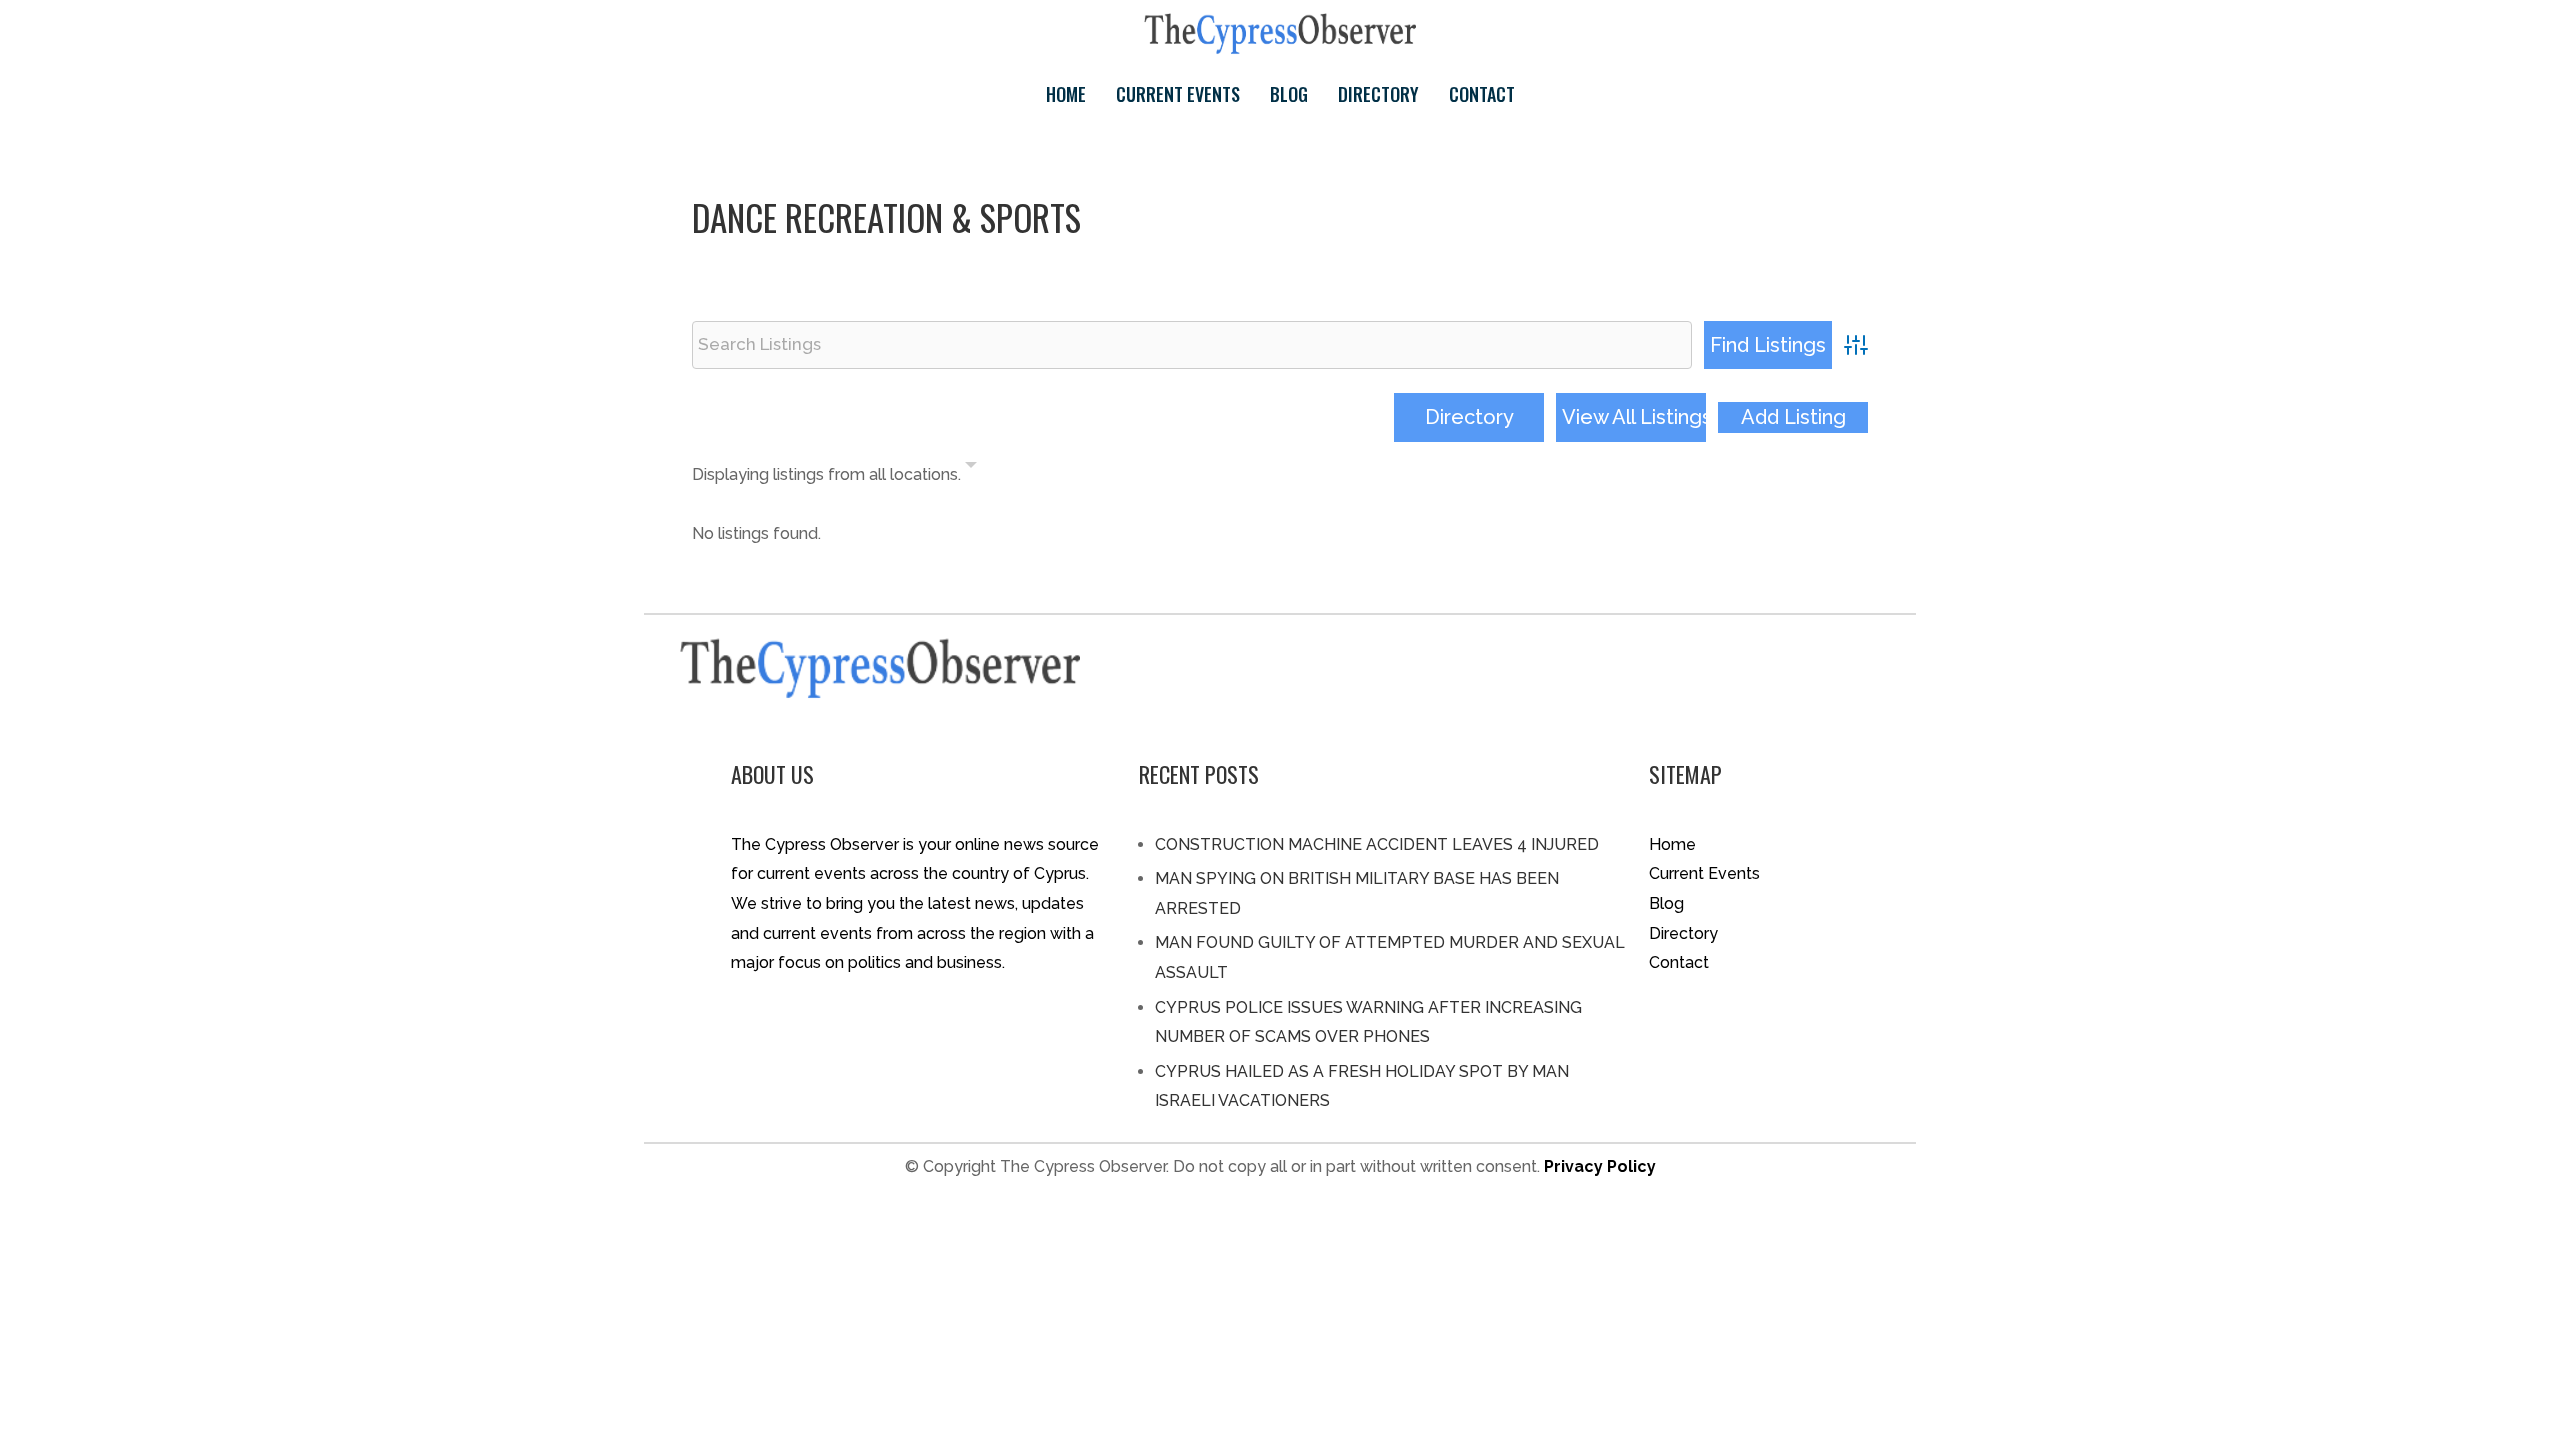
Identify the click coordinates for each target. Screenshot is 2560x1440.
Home (1066, 94)
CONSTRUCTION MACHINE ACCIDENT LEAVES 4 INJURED (1377, 844)
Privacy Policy (1600, 1166)
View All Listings (1634, 417)
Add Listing (1793, 417)
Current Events (1178, 94)
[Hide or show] (971, 469)
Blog (1289, 94)
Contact (1482, 94)
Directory (1378, 94)
